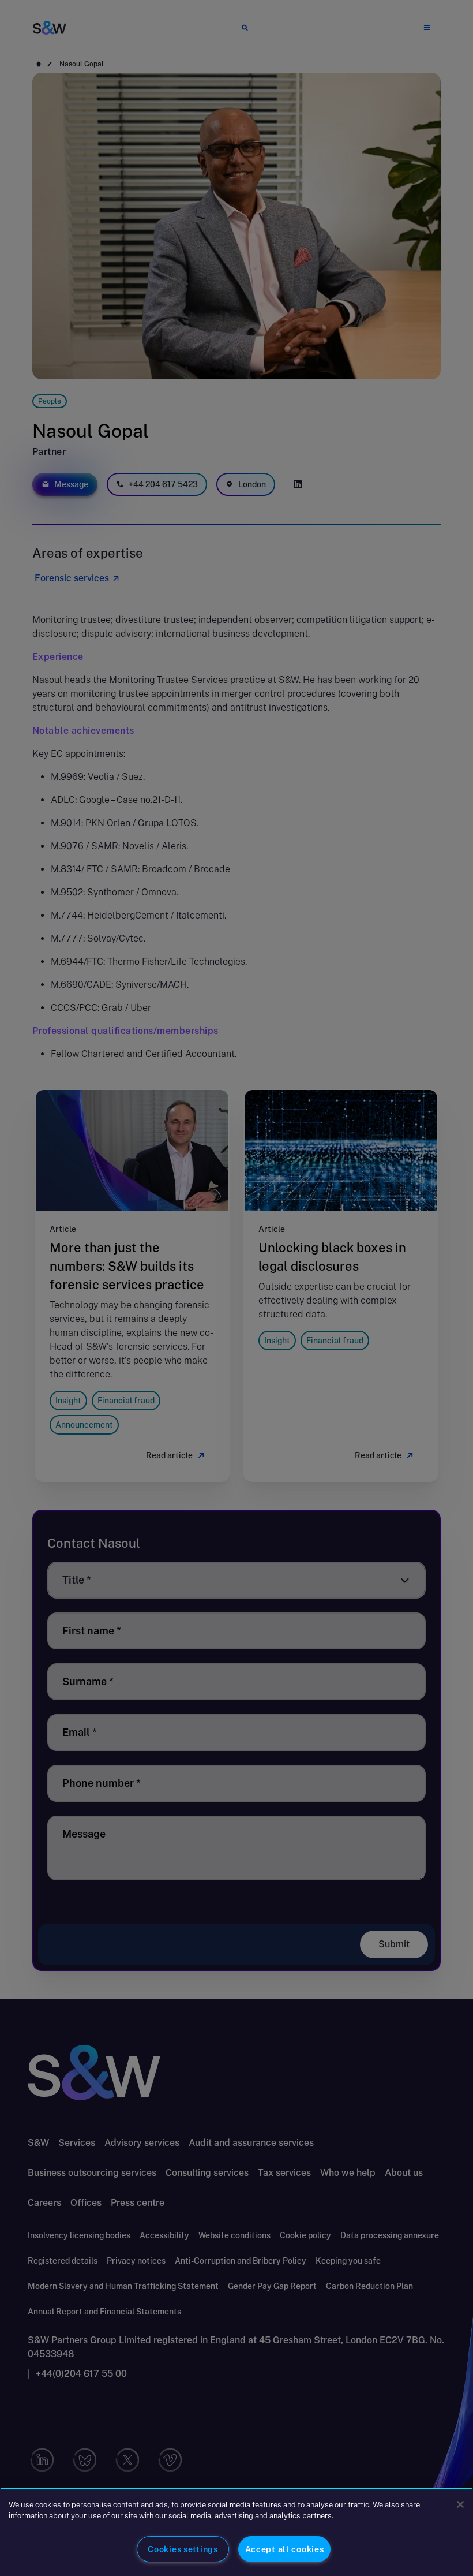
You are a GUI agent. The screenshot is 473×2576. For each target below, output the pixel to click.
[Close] (460, 2504)
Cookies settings (183, 2549)
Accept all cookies (285, 2549)
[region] (236, 2532)
